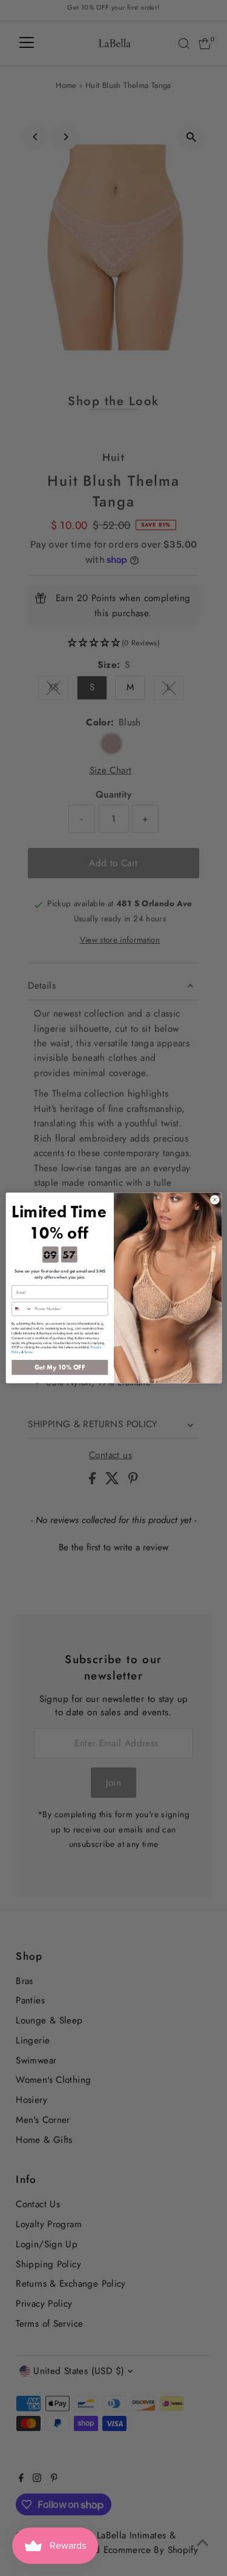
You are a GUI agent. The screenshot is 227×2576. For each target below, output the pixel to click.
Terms (28, 1352)
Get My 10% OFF (60, 1367)
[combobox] (21, 1309)
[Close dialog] (214, 1200)
